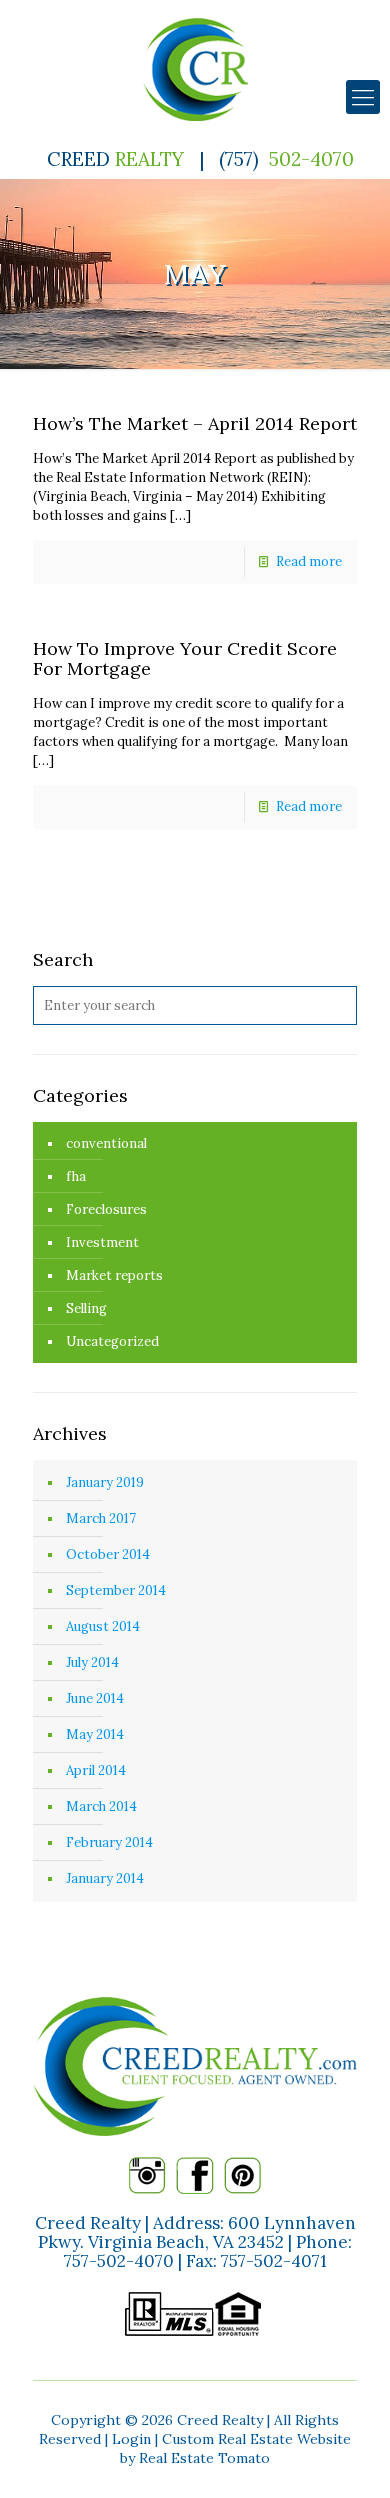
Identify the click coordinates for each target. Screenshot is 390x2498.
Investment (102, 1242)
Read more (309, 561)
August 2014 (103, 1626)
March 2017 (101, 1518)
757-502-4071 (274, 2261)
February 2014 (109, 1842)
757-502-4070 (119, 2261)
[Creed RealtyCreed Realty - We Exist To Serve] (195, 69)
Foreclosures (106, 1209)
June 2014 (95, 1698)
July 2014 (92, 1662)
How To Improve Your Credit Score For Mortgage (185, 658)
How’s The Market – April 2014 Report (195, 423)
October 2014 (108, 1554)
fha (76, 1176)
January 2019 (105, 1482)
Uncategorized (112, 1341)
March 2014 (101, 1806)
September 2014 (116, 1590)
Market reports (114, 1275)
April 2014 (96, 1770)
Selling (86, 1308)
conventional (106, 1143)
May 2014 (95, 1734)
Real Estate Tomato (204, 2458)
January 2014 (105, 1878)
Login (131, 2439)
